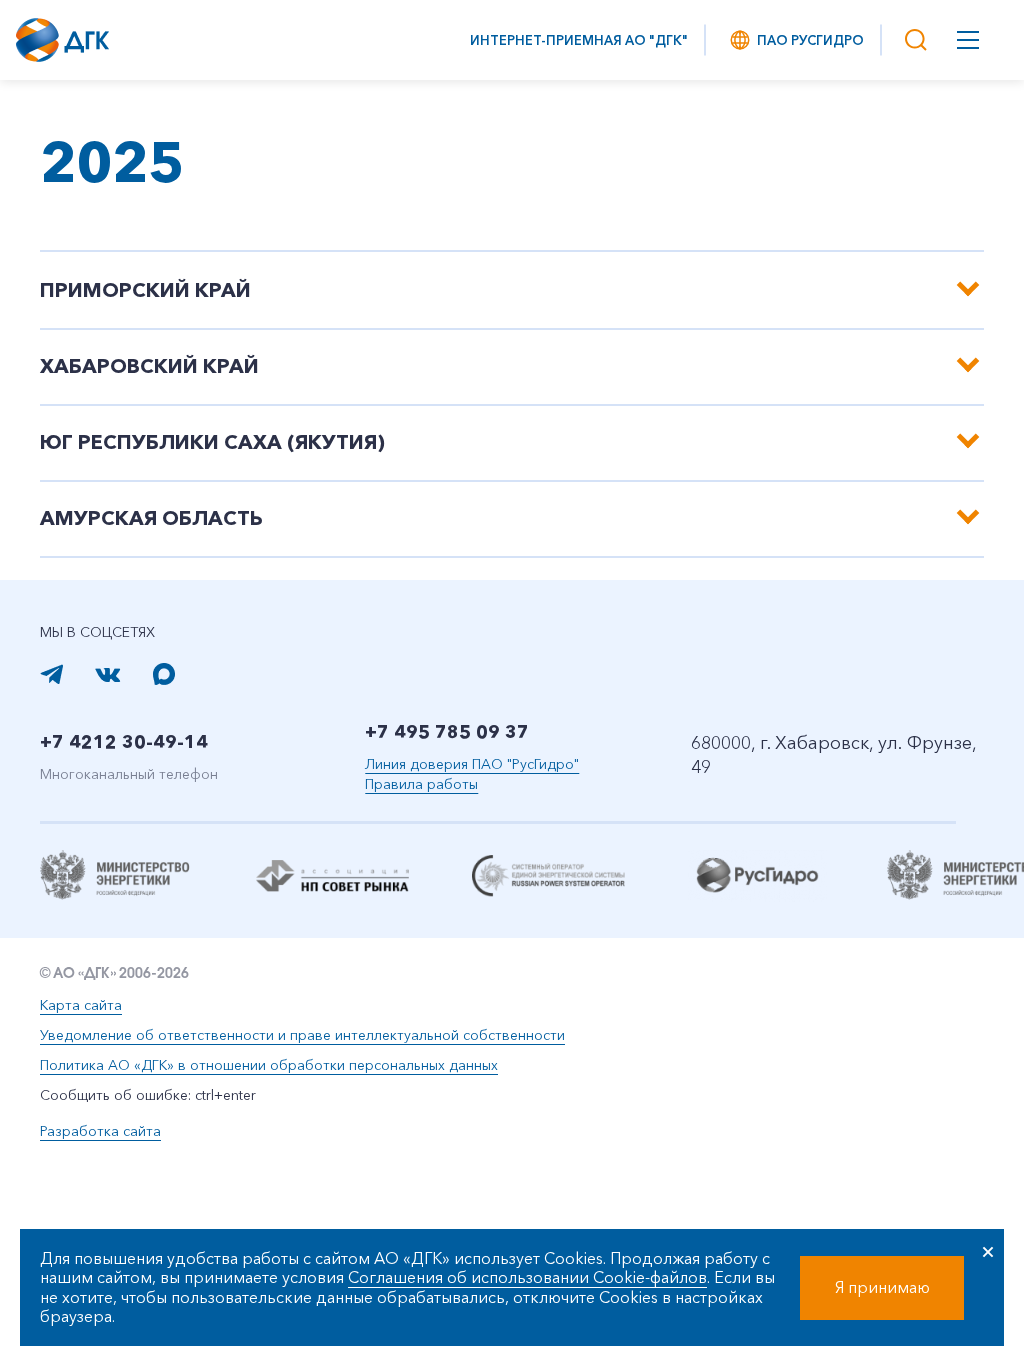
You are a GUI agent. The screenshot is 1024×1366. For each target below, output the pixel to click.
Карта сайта (81, 1005)
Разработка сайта (100, 1131)
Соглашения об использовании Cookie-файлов (527, 1277)
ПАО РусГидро (810, 40)
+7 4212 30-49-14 (124, 742)
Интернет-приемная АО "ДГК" (579, 40)
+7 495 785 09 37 (447, 732)
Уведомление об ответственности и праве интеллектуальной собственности (302, 1035)
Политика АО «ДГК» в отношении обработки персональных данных (269, 1065)
